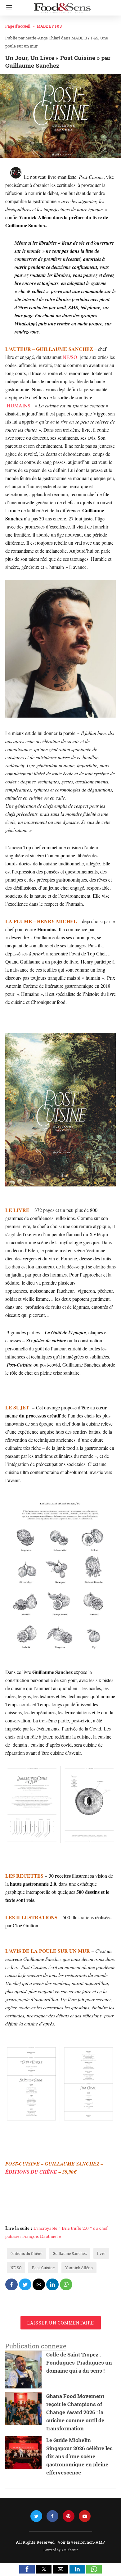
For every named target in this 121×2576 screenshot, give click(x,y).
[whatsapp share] (66, 2284)
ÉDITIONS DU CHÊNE (31, 2172)
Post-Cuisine (43, 2268)
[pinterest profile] (69, 2516)
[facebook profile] (52, 2516)
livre (101, 2253)
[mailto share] (39, 2284)
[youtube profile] (85, 2516)
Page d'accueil (18, 26)
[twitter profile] (36, 2516)
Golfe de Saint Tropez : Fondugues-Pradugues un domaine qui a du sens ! (79, 2363)
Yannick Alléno (79, 2268)
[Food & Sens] (62, 6)
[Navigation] (8, 8)
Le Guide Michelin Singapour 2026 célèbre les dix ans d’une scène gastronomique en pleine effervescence (79, 2456)
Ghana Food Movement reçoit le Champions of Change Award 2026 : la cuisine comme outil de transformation (75, 2412)
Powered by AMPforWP (61, 2550)
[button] (27, 2569)
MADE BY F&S (49, 26)
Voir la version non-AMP (81, 2542)
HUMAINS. (19, 405)
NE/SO (70, 357)
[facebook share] (11, 2284)
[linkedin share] (52, 2284)
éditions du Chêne (26, 2253)
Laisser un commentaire (61, 2323)
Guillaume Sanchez (70, 2253)
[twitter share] (25, 2284)
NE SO (16, 2268)
